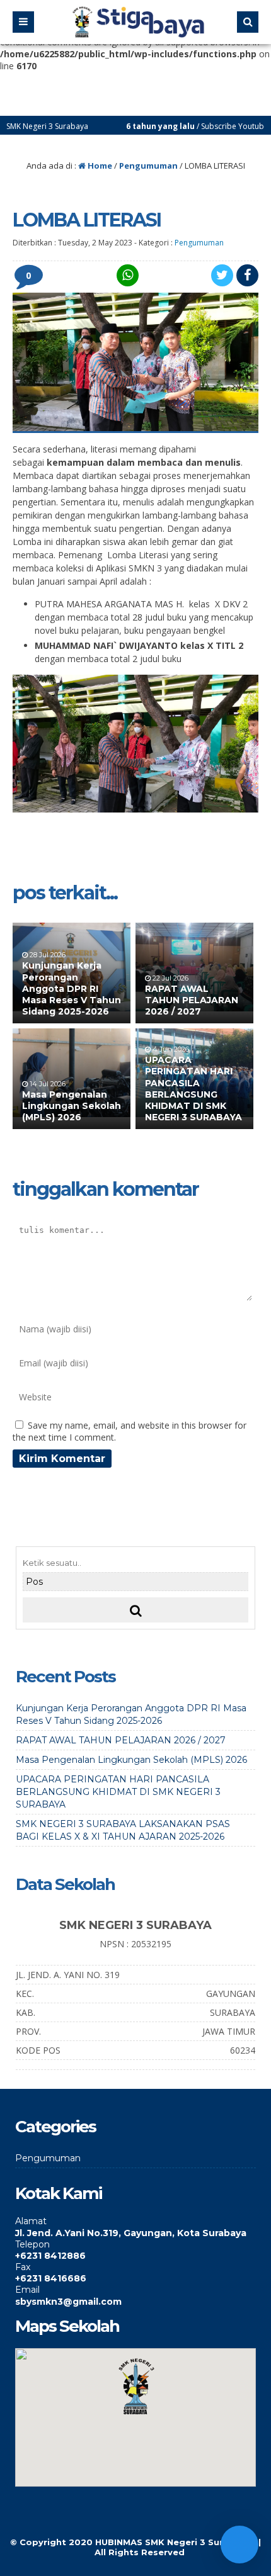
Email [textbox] (27, 2290)
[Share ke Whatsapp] (126, 275)
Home (99, 166)
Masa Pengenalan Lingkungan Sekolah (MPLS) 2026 (72, 1106)
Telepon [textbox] (32, 2244)
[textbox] (135, 2233)
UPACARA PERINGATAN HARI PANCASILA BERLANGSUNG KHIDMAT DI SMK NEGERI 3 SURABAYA (193, 1088)
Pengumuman (148, 166)
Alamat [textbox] (31, 2221)
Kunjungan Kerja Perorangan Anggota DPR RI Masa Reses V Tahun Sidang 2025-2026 (72, 988)
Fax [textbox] (23, 2267)
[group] (135, 2227)
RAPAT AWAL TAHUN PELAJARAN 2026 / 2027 (192, 1000)
